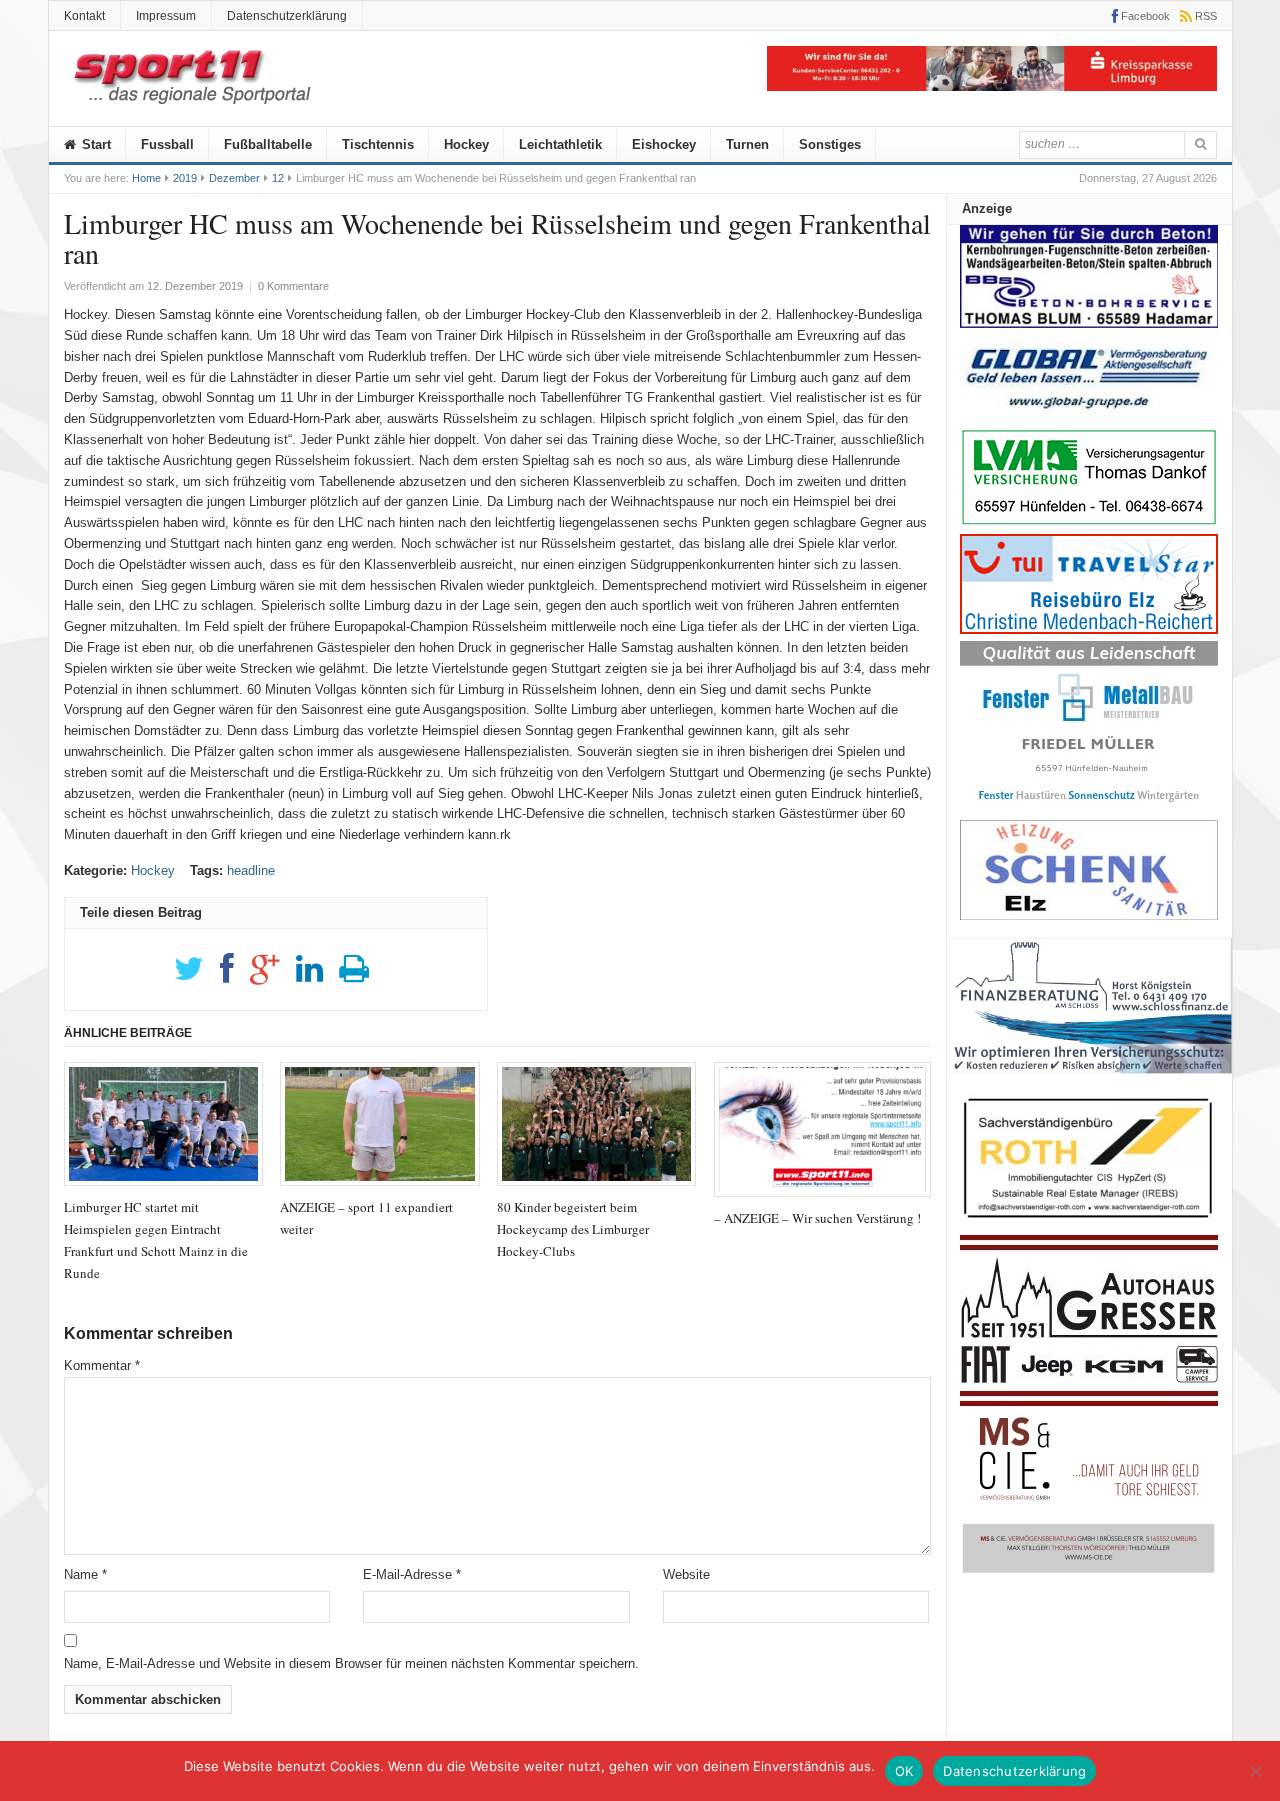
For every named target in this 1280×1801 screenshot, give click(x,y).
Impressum (166, 16)
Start (94, 144)
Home (146, 178)
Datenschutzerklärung (287, 16)
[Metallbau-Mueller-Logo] (1089, 808)
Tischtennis (378, 144)
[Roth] (1089, 1223)
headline (251, 870)
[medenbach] (1089, 629)
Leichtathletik (560, 144)
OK (904, 1771)
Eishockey (664, 144)
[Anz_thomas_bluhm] (1089, 323)
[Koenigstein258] (1089, 1080)
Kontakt (84, 16)
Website (686, 1574)
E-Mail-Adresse (412, 1574)
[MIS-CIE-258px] (1089, 1572)
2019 (185, 178)
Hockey (466, 144)
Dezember (234, 178)
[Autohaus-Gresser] (1089, 1401)
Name (85, 1574)
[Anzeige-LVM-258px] (1089, 522)
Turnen (747, 144)
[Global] (1089, 415)
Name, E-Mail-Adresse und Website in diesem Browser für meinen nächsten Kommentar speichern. (351, 1663)
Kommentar (102, 1365)
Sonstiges (830, 144)
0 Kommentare (293, 286)
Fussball (167, 144)
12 (278, 178)
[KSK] (992, 86)
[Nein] (1255, 1771)
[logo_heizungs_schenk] (1089, 915)
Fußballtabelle (268, 144)
